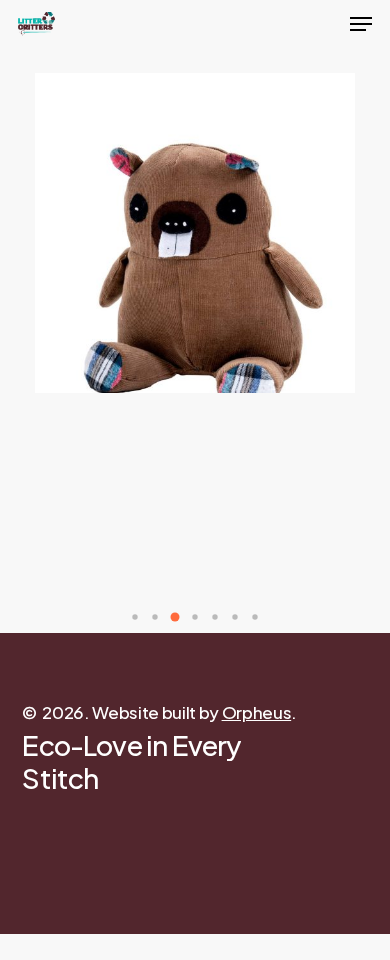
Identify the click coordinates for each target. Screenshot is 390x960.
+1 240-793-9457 (87, 943)
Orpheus (257, 712)
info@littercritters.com (107, 915)
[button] (135, 617)
